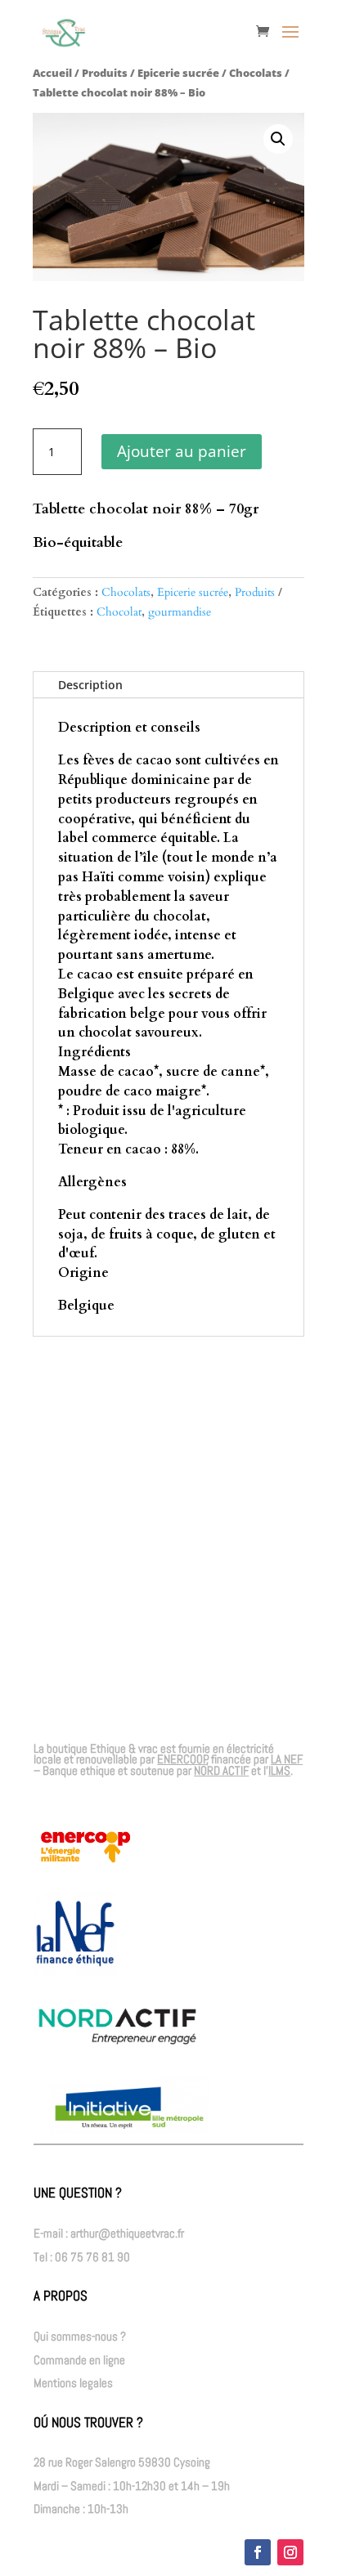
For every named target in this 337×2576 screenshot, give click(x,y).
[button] (278, 139)
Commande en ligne (79, 2360)
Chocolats (256, 73)
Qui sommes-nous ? (80, 2336)
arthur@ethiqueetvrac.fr (127, 2233)
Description (90, 685)
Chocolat (119, 612)
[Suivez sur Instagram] (290, 2552)
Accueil (52, 73)
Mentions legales (73, 2383)
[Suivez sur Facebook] (258, 2552)
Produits (105, 73)
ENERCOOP (182, 1759)
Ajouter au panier (182, 451)
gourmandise (180, 612)
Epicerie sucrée (178, 73)
